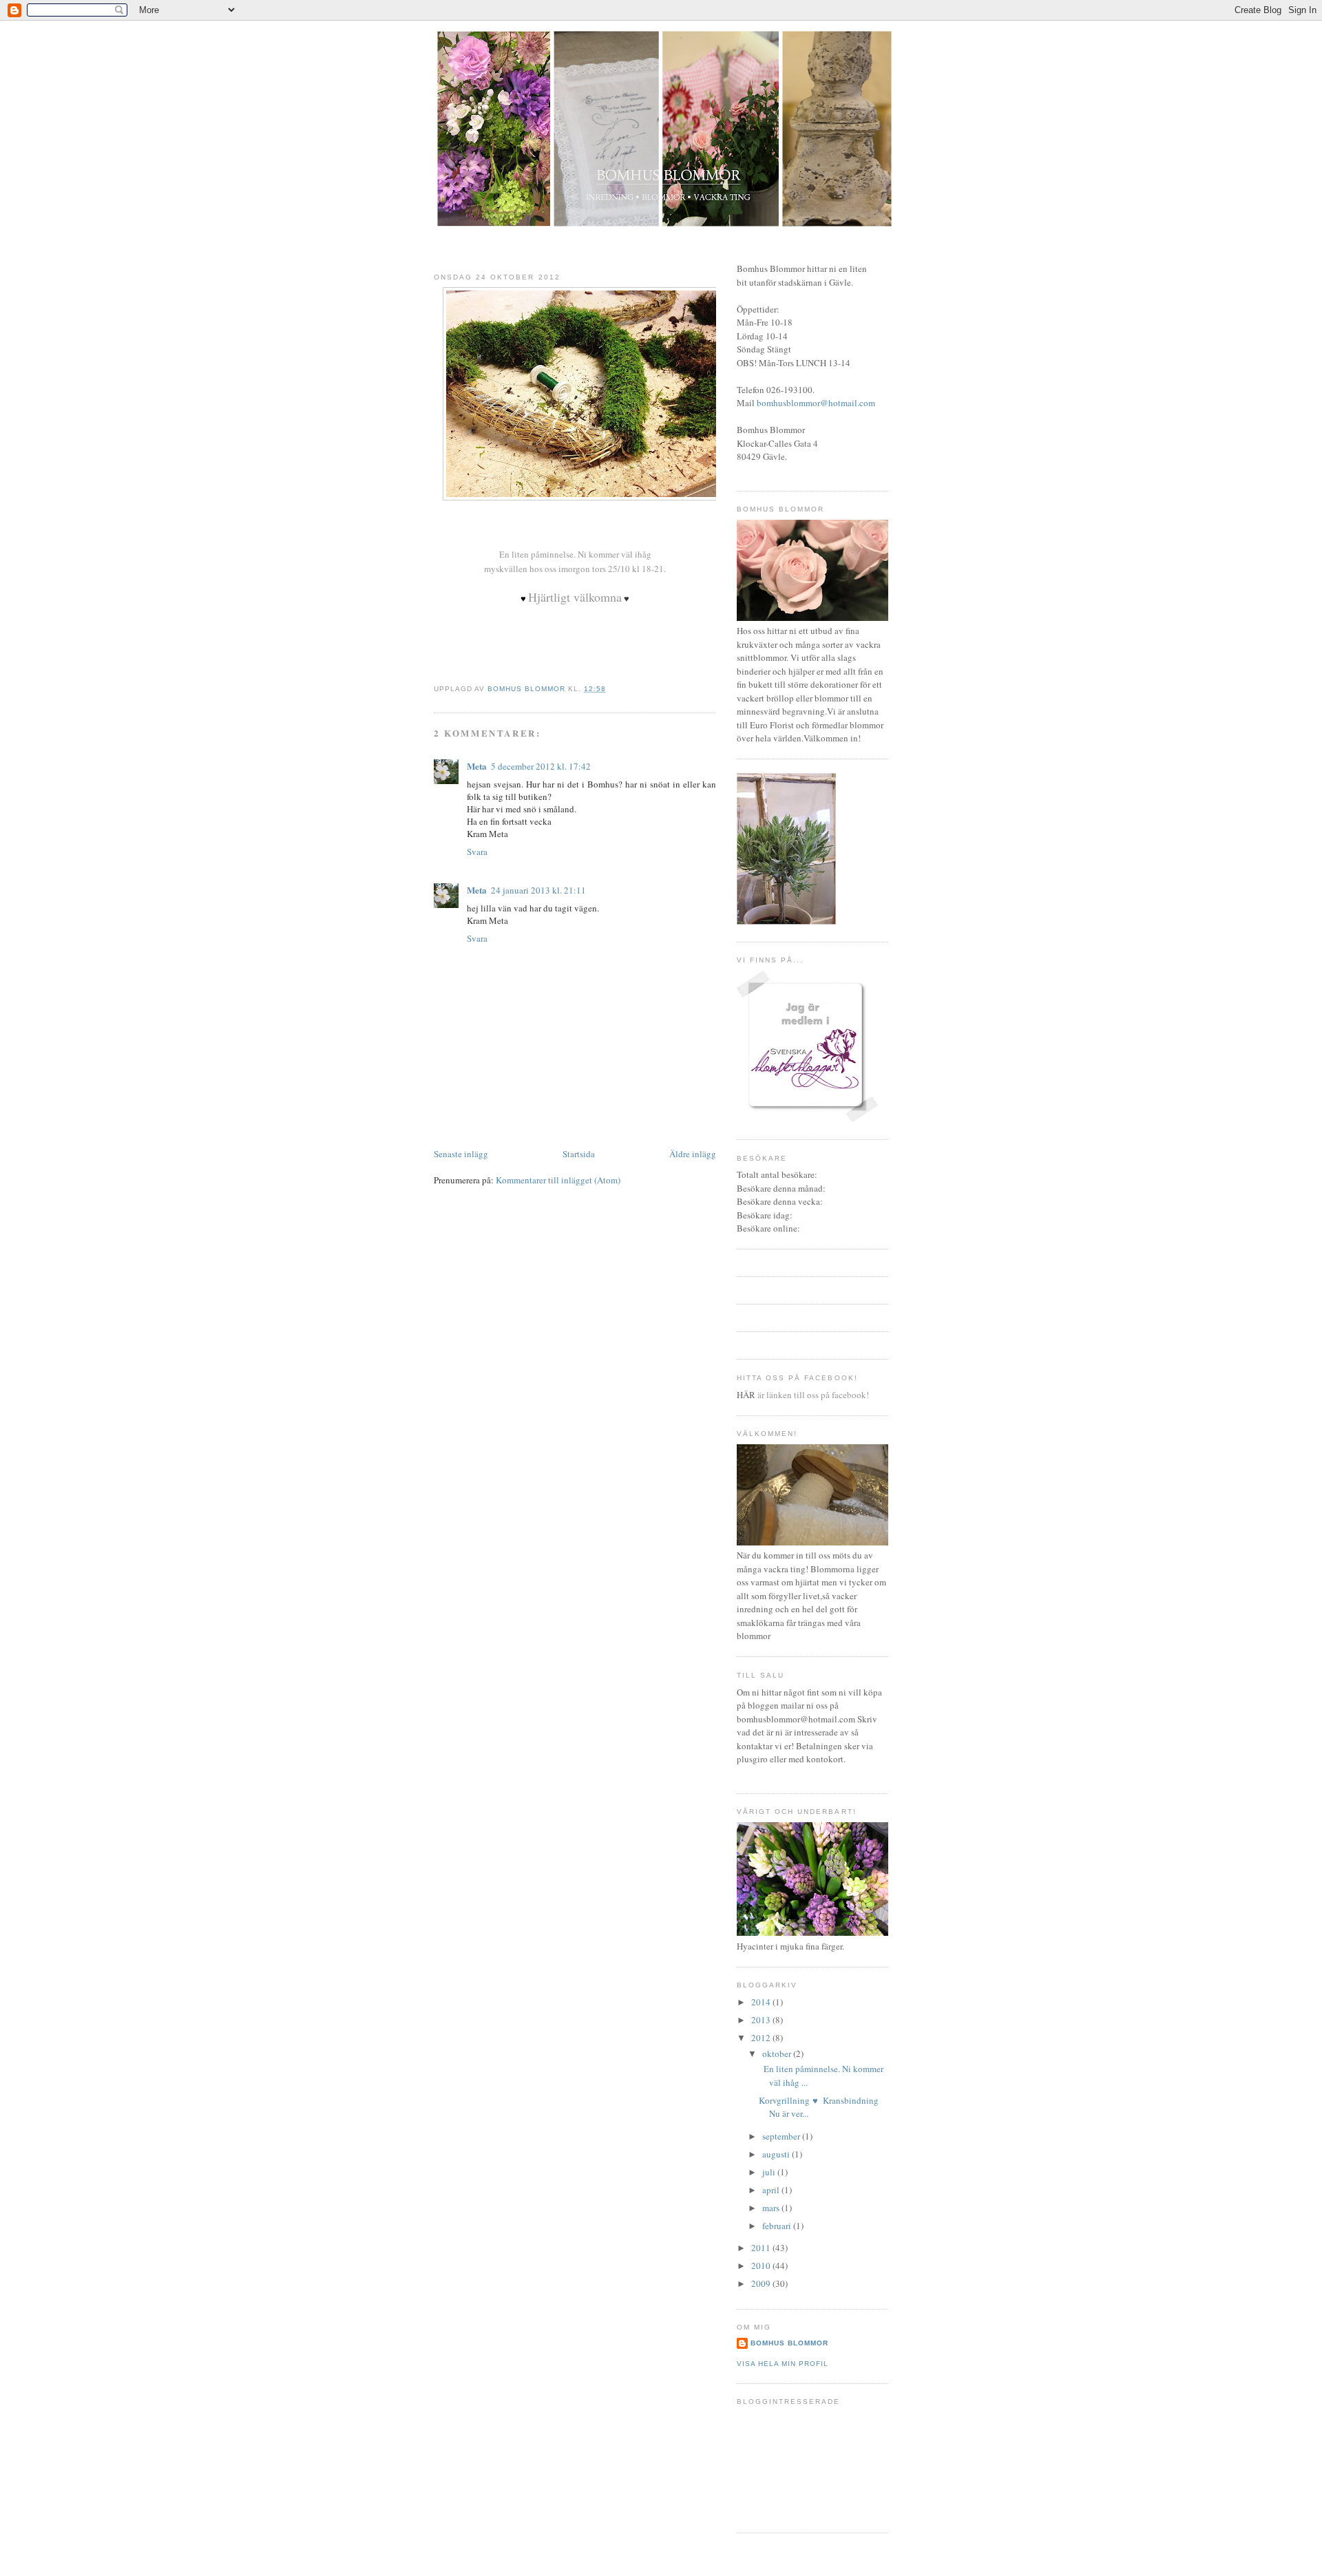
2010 (762, 2266)
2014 (762, 2002)
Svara (477, 852)
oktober (778, 2054)
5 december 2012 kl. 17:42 (541, 766)
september (782, 2136)
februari (778, 2226)
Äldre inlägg (693, 1154)
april (772, 2190)
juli (770, 2172)
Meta (477, 766)
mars (772, 2208)
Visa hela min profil (783, 2364)
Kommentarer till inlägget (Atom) (558, 1180)
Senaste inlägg (461, 1154)
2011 (762, 2248)
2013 (762, 2020)
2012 (762, 2038)
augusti (777, 2154)
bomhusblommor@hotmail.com (816, 403)
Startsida (579, 1154)
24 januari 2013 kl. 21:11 (538, 890)
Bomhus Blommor (789, 2343)
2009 (762, 2283)
